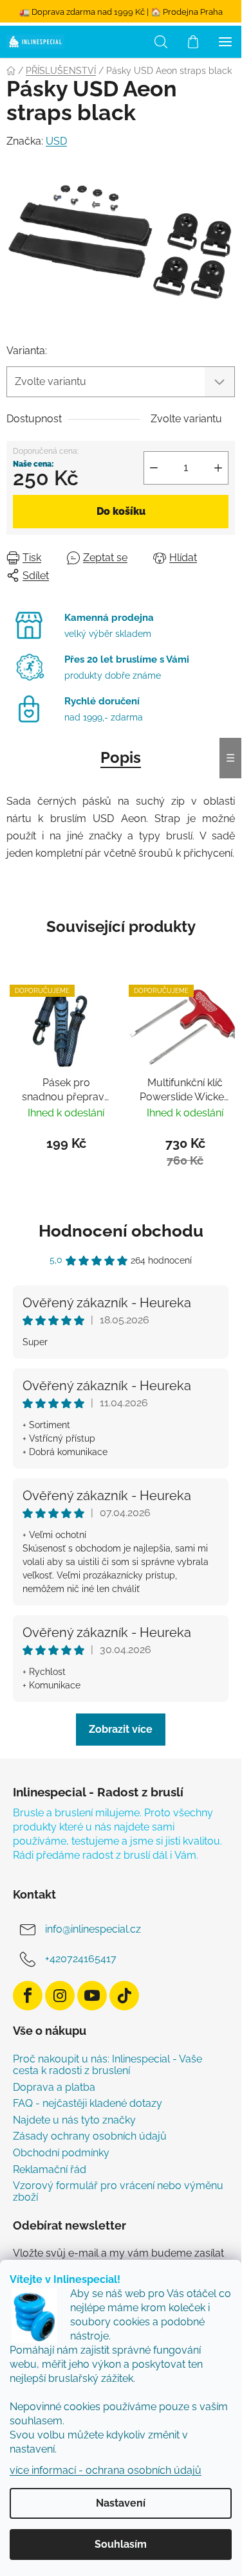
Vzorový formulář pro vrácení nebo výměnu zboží (118, 2191)
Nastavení (121, 2503)
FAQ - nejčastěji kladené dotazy (88, 2104)
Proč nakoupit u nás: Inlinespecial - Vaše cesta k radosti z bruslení (107, 2065)
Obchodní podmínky (61, 2153)
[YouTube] (92, 1996)
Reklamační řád (50, 2170)
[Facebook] (28, 1996)
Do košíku (121, 511)
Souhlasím (121, 2544)
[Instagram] (60, 1996)
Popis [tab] (121, 757)
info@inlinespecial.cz (93, 1929)
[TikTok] (124, 1996)
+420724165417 (81, 1959)
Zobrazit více (121, 1729)
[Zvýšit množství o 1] (218, 468)
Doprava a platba (54, 2088)
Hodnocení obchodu (121, 1231)
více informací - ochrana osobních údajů (106, 2470)
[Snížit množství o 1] (154, 468)
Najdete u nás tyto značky (74, 2120)
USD (56, 141)
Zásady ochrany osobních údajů (90, 2136)
